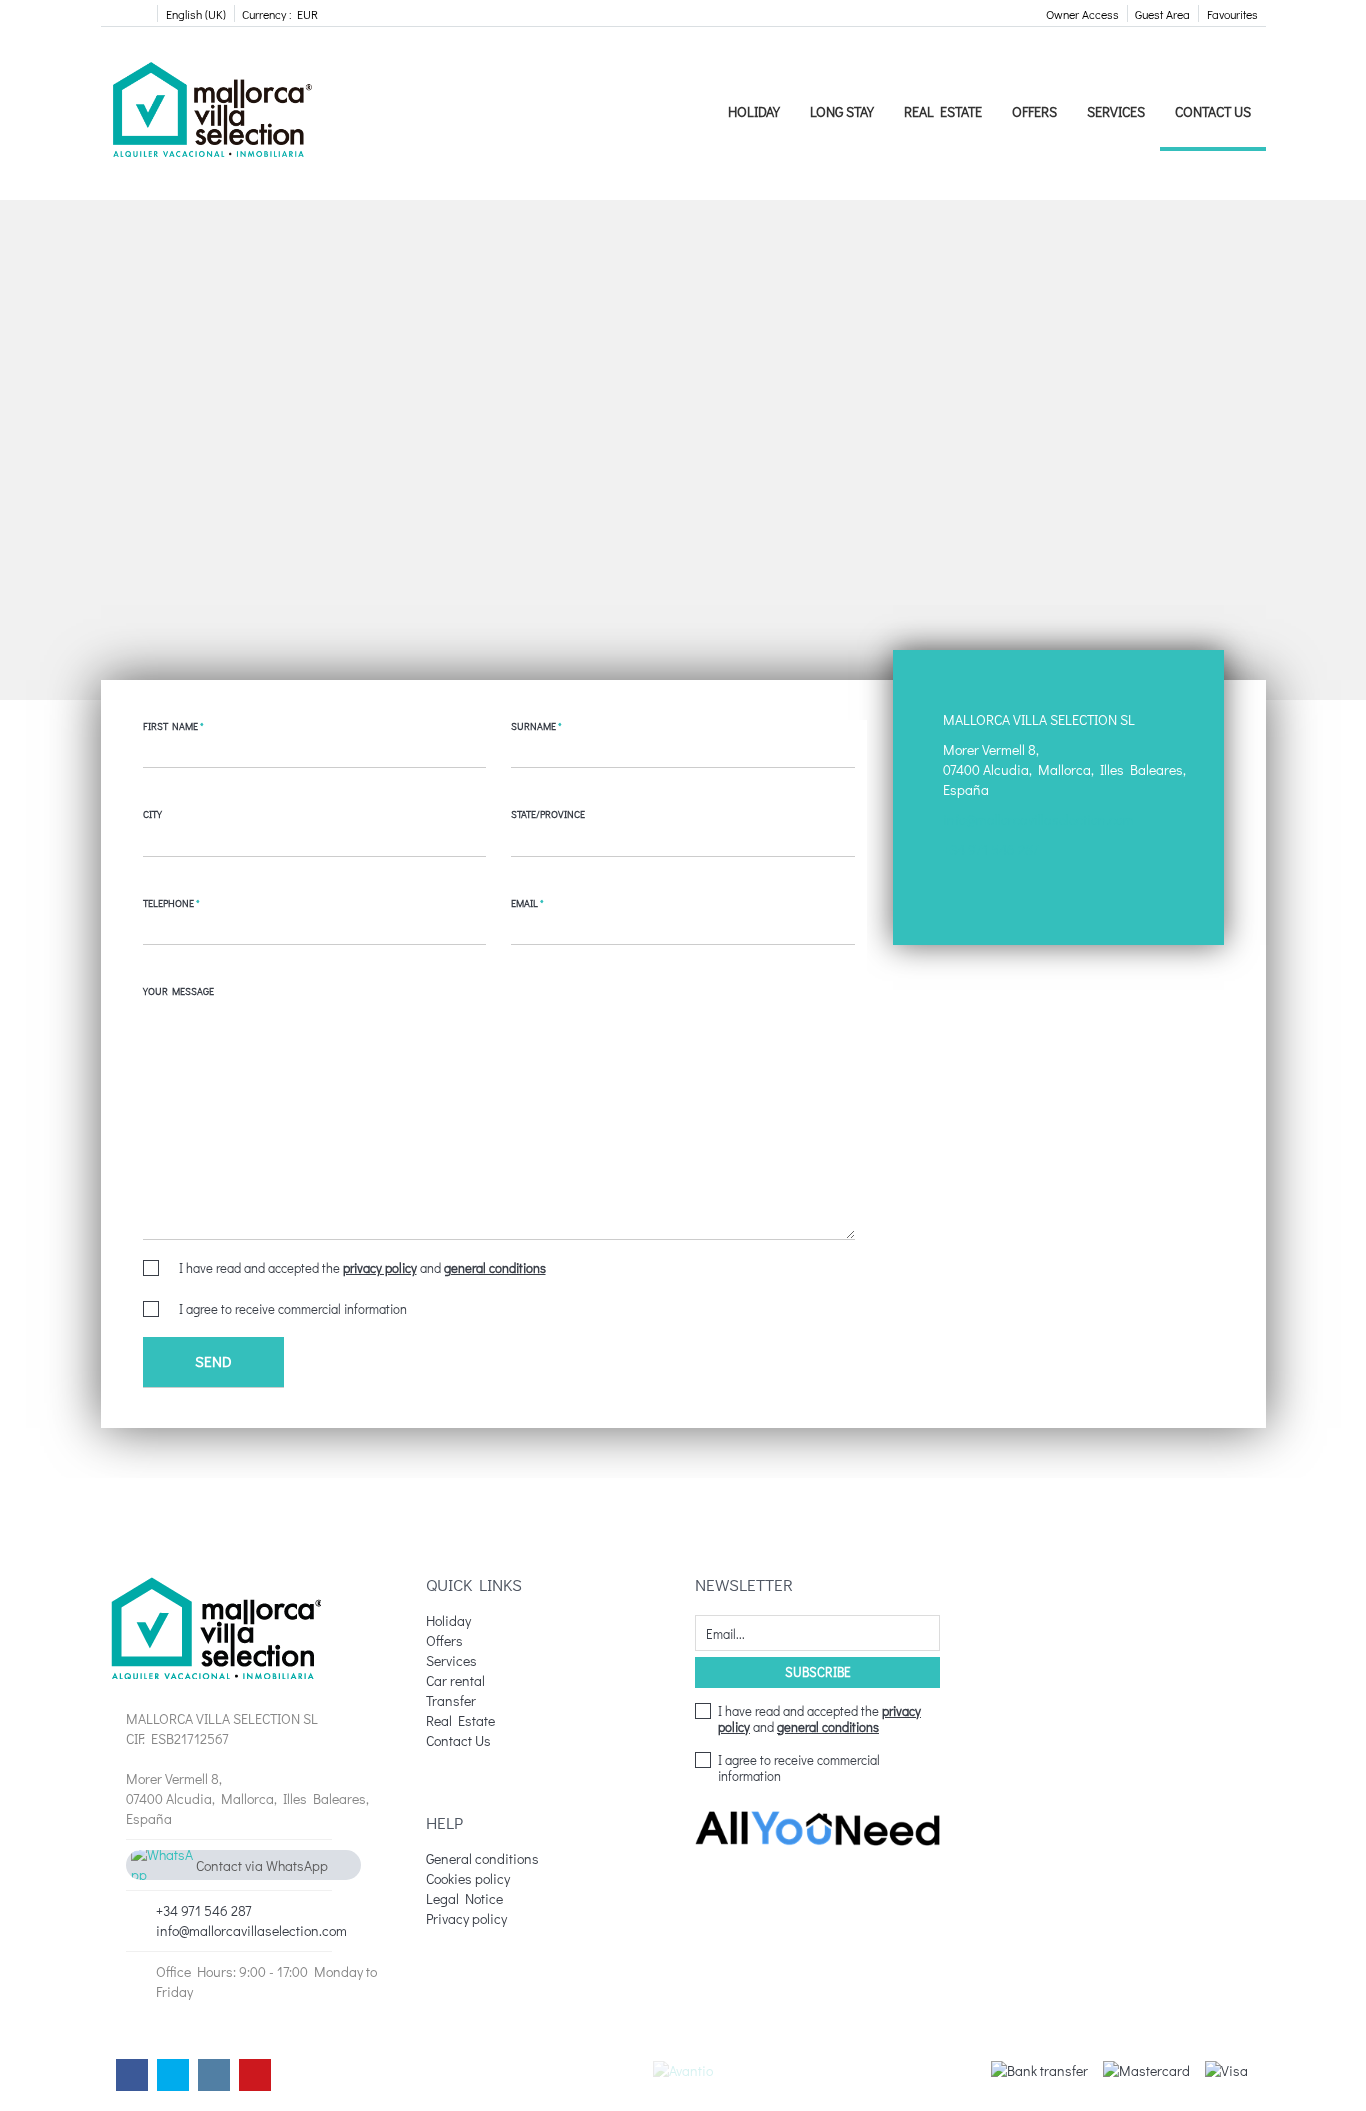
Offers (1034, 111)
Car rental (455, 1680)
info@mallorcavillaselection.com (1038, 819)
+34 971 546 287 (991, 849)
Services (1116, 111)
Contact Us (1213, 111)
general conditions (495, 1267)
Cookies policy (468, 1878)
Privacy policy (466, 1918)
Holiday (754, 111)
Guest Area (1162, 14)
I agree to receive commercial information (293, 1309)
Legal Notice (464, 1898)
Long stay (842, 111)
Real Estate (943, 111)
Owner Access (1082, 14)
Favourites (1232, 14)
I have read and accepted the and (362, 1268)
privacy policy (380, 1267)
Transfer (451, 1700)
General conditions (482, 1858)
